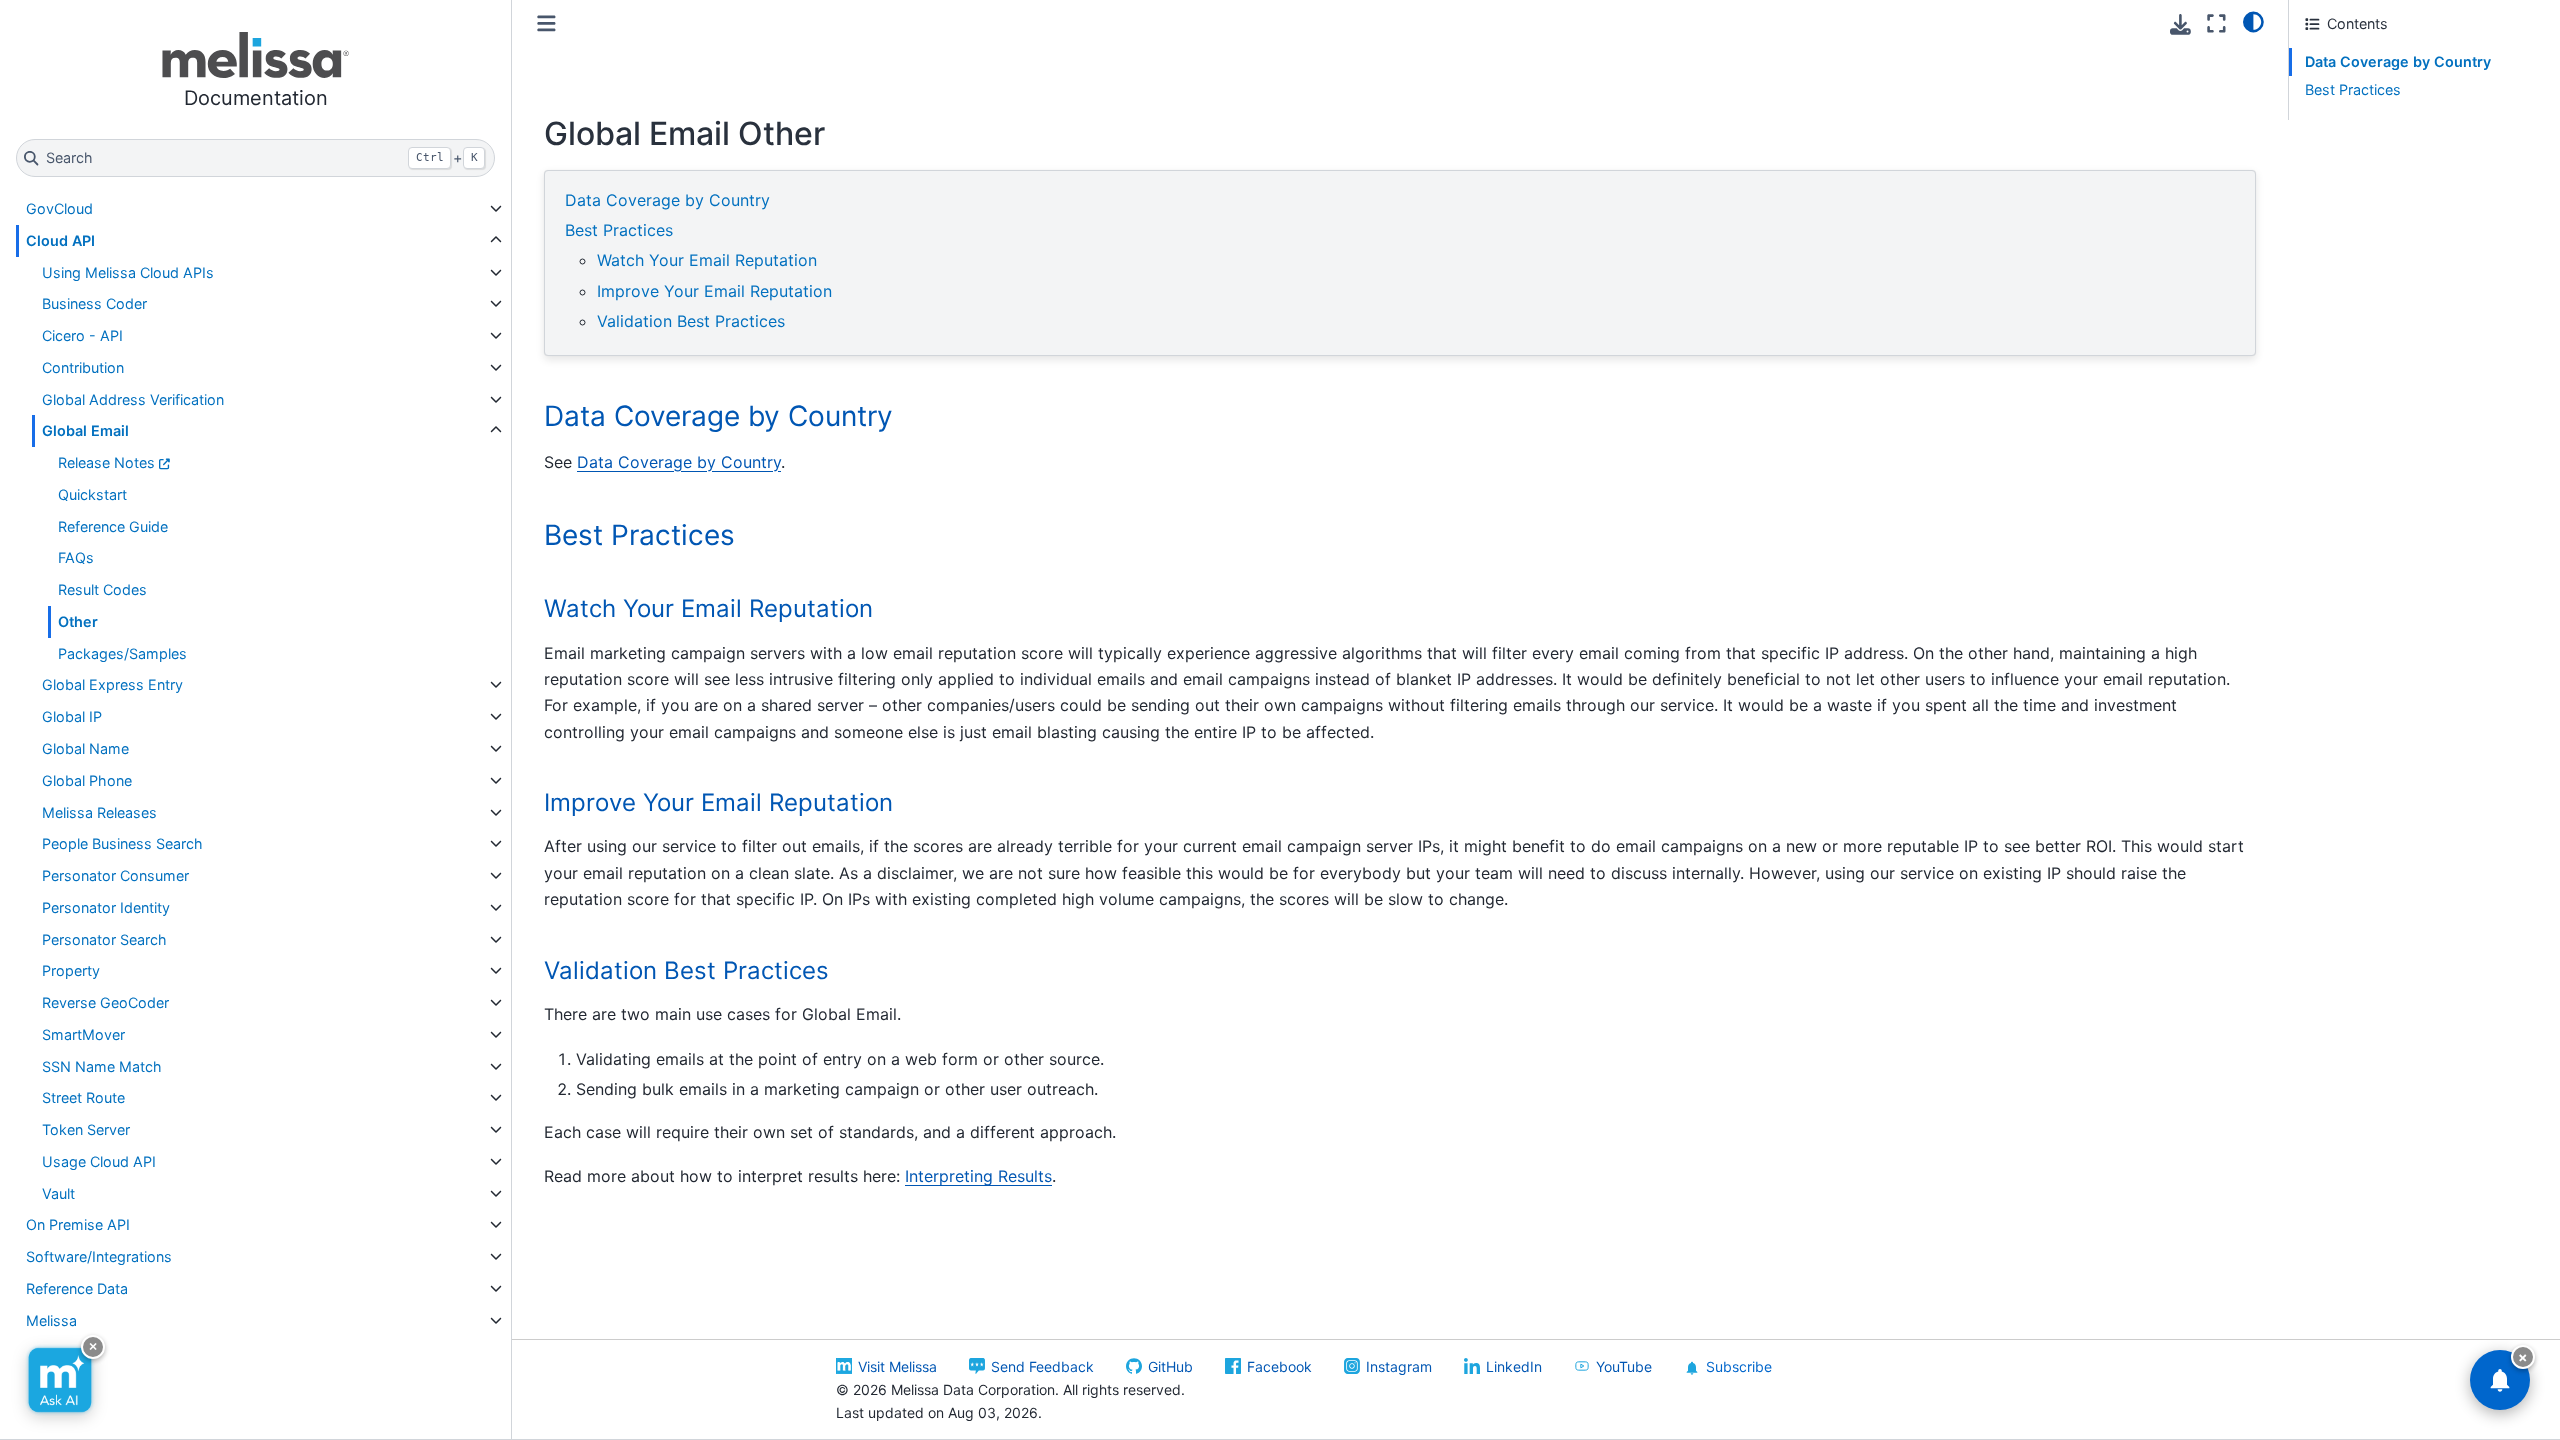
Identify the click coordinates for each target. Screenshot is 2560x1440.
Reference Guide (113, 526)
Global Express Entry (112, 684)
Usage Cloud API (99, 1161)
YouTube (1624, 1366)
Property (71, 970)
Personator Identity (106, 907)
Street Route (83, 1097)
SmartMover (83, 1034)
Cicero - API (82, 335)
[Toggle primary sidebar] (546, 23)
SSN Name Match (102, 1066)
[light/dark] (2253, 21)
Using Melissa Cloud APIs (128, 272)
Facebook (1279, 1366)
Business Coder (94, 303)
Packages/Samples (122, 653)
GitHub (1170, 1366)
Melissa (51, 1320)
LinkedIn (1514, 1366)
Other (78, 621)
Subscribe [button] (1739, 1366)
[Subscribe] (2500, 1380)
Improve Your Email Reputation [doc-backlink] (718, 802)
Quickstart (92, 494)
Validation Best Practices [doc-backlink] (686, 970)
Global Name (85, 748)
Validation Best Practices (691, 321)
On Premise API (78, 1224)
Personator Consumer (115, 875)
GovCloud (59, 208)
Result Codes (102, 589)
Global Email (85, 430)
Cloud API (60, 240)
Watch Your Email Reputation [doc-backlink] (708, 608)
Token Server (86, 1129)
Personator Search (104, 939)
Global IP (72, 716)
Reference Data (77, 1288)
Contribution (83, 367)
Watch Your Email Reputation (707, 260)
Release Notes (106, 462)
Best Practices (619, 230)
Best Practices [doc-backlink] (639, 535)
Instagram (1399, 1366)
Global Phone (87, 780)
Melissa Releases (99, 812)
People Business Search (122, 843)
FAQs (76, 557)
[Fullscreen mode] (2216, 23)
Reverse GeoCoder (105, 1002)
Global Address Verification (133, 399)
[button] (255, 73)
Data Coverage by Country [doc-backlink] (718, 416)
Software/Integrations (99, 1256)
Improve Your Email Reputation (714, 291)
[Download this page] (2180, 24)
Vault (58, 1193)
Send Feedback (1042, 1366)
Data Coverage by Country (667, 200)
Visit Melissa (897, 1366)
